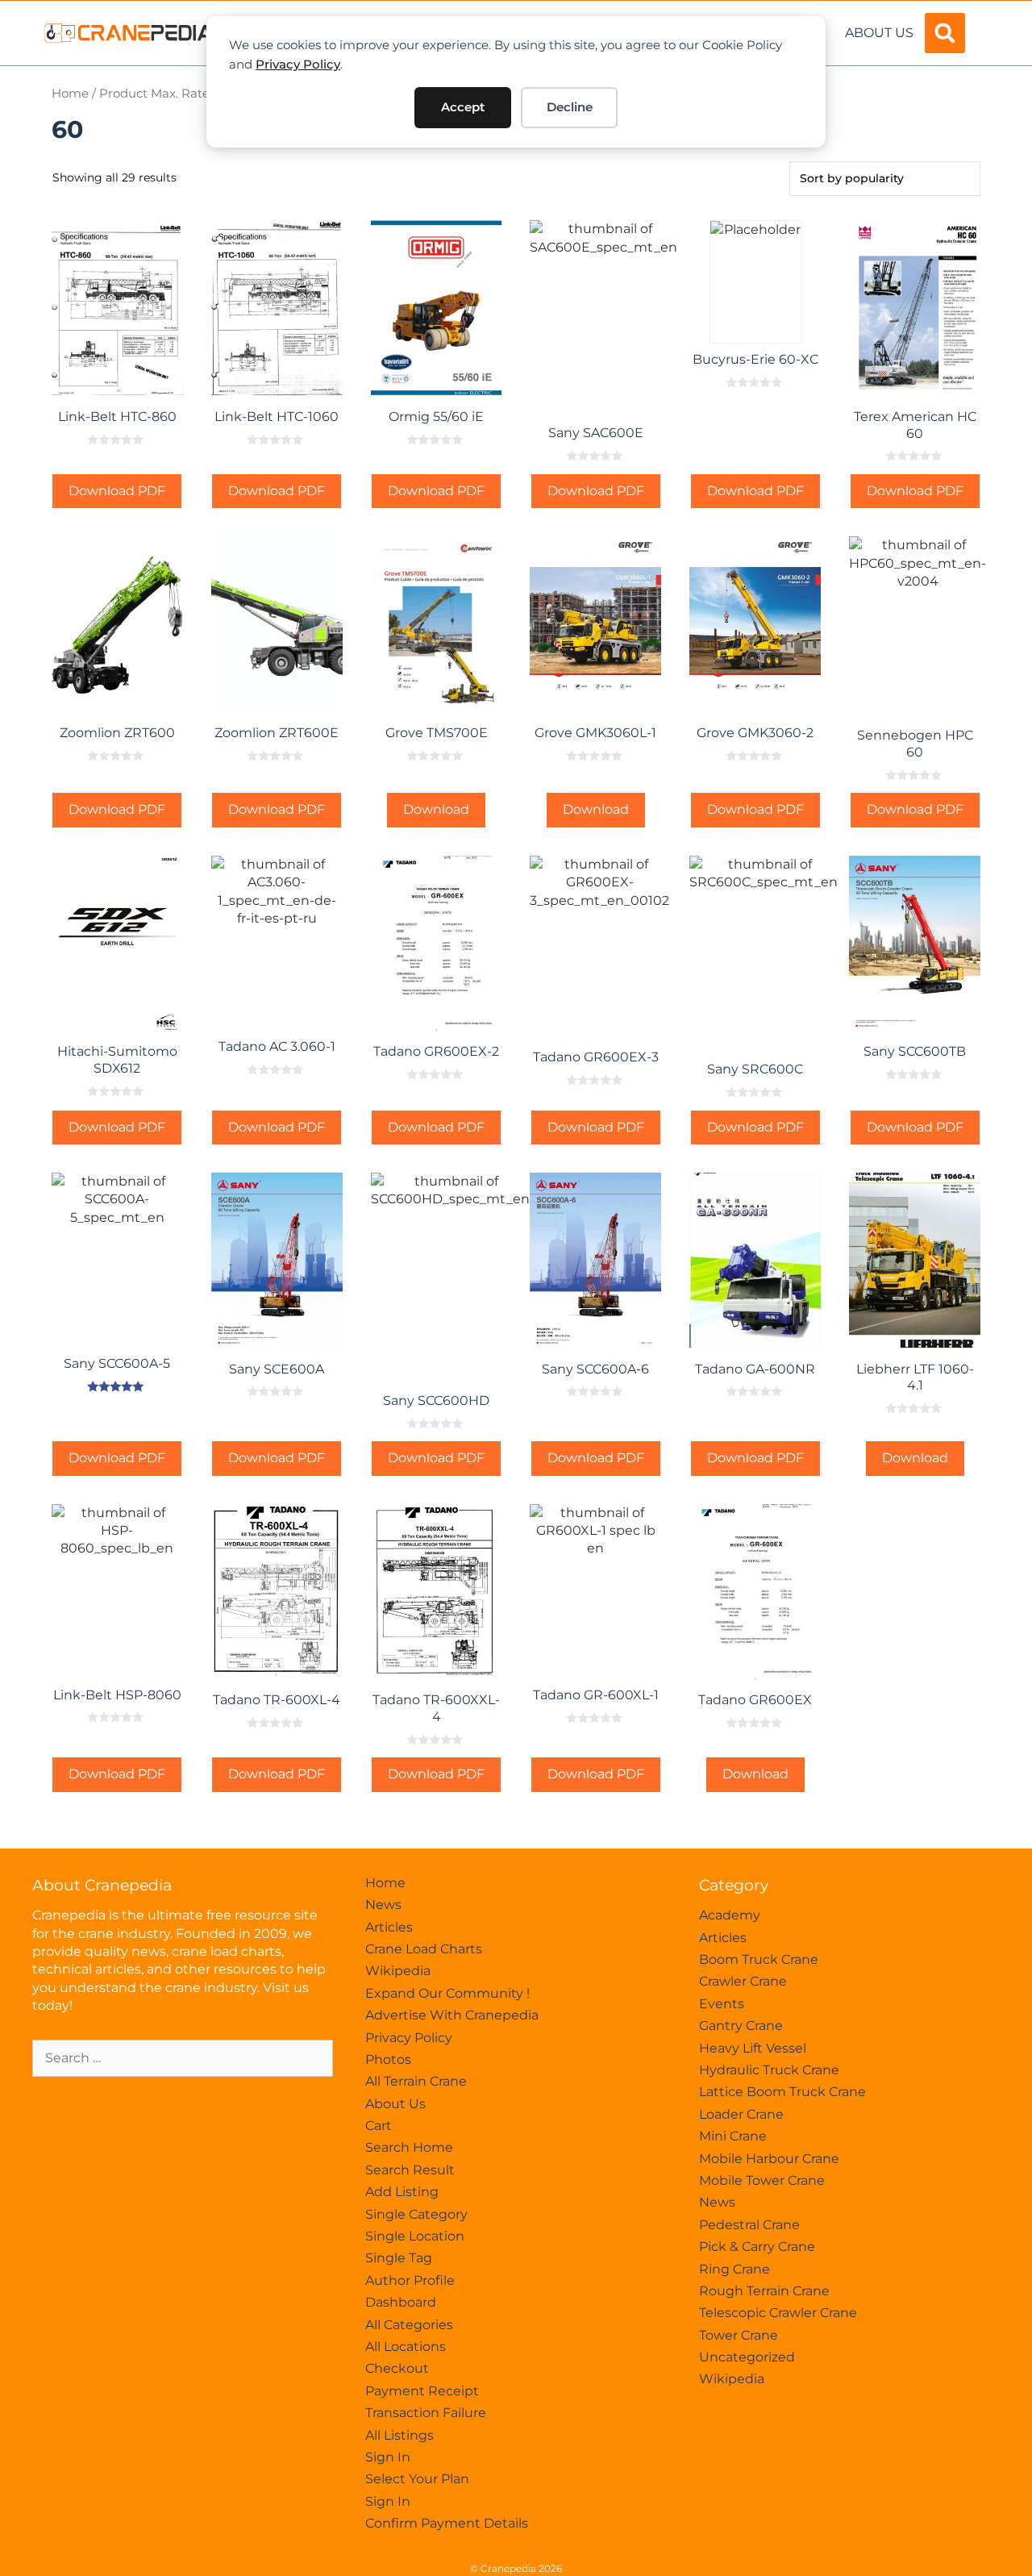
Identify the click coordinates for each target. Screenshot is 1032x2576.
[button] (945, 33)
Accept (463, 107)
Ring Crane (734, 2269)
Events (722, 2004)
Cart (379, 2126)
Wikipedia (398, 1971)
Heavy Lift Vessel (753, 2048)
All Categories (409, 2325)
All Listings (399, 2435)
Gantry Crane (741, 2026)
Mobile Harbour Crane (769, 2159)
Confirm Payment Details (447, 2523)
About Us (879, 33)
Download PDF (117, 491)
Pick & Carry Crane (757, 2247)
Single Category (416, 2214)
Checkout (397, 2368)
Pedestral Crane (749, 2225)
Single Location (415, 2236)
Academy (730, 1915)
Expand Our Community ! (447, 1993)
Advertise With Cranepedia (452, 2015)
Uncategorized (747, 2357)
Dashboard (401, 2302)
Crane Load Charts (424, 1949)
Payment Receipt (422, 2391)
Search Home (409, 2147)
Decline (570, 107)
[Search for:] (183, 2058)
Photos (388, 2059)
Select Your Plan (417, 2479)
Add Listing (402, 2192)
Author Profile (410, 2280)
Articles (389, 1927)
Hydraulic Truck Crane (769, 2070)
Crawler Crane (743, 1981)
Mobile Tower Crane (762, 2180)
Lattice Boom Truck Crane (782, 2092)
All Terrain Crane (416, 2081)
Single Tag (399, 2258)
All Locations (406, 2347)
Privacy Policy (298, 64)
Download (436, 809)
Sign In (388, 2457)
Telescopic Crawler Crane (778, 2313)
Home (70, 94)
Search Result (410, 2170)
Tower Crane (739, 2335)
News (383, 1905)
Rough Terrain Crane (764, 2291)
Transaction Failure (426, 2413)
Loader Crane (741, 2114)
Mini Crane (733, 2136)
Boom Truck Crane (759, 1959)
